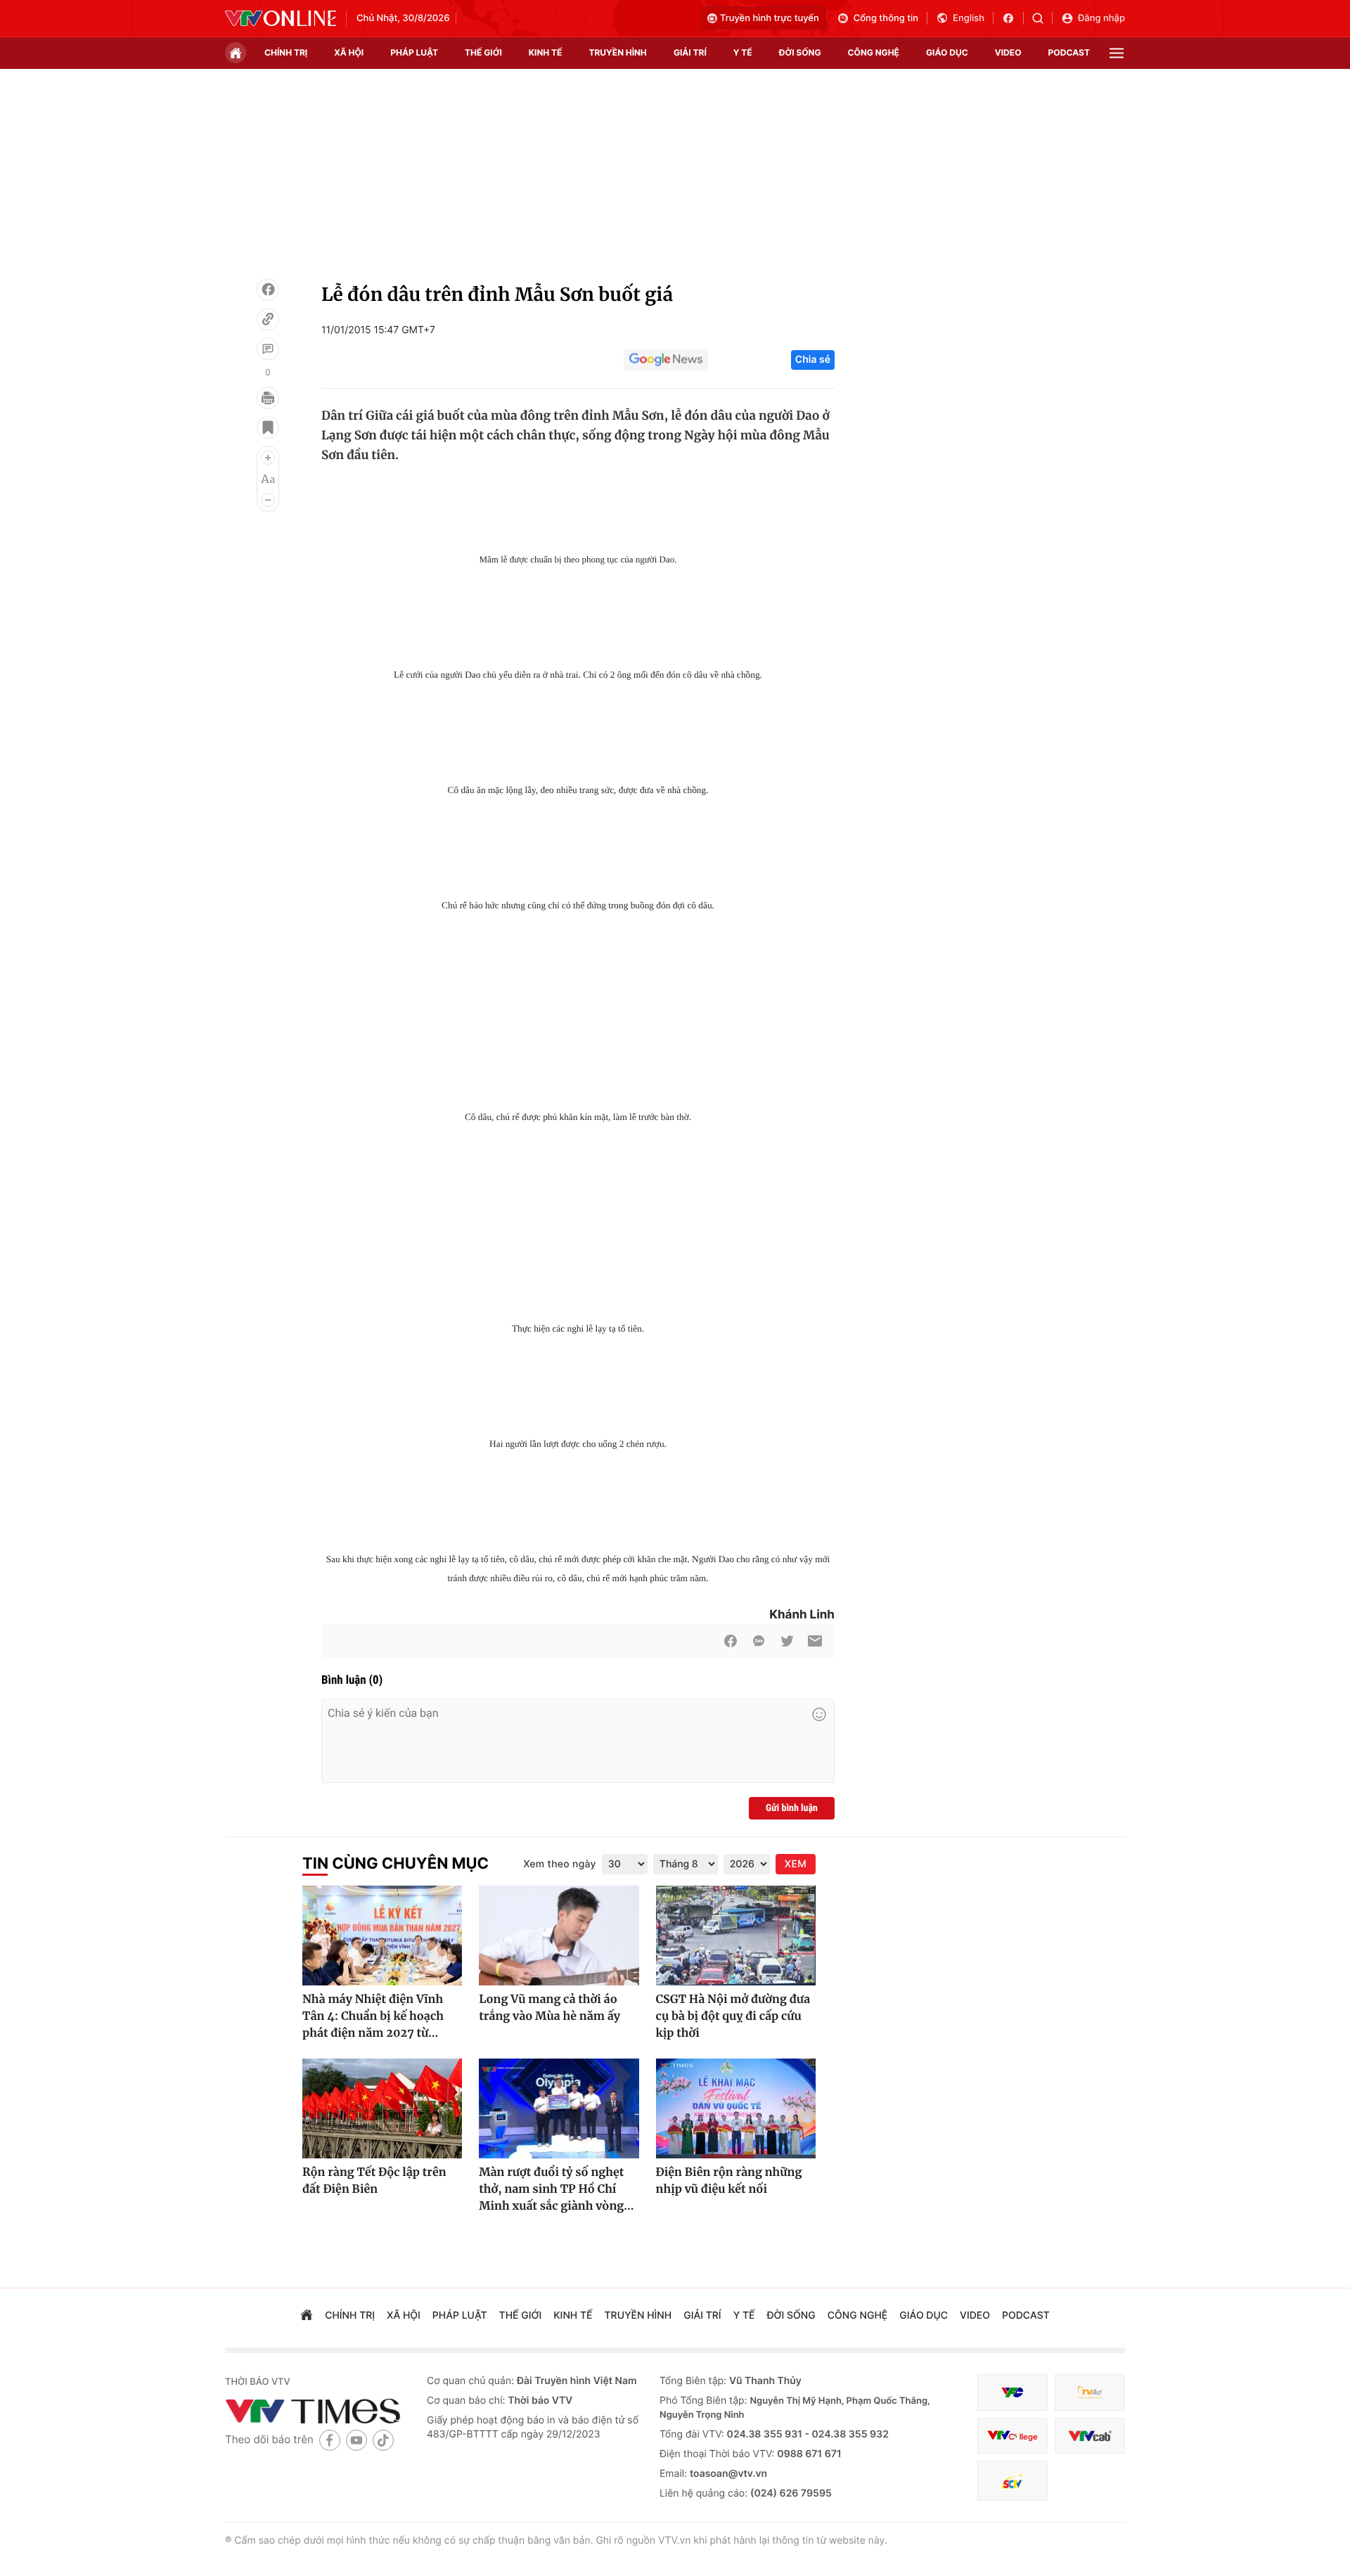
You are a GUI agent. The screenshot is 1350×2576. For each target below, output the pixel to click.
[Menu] (1117, 53)
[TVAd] (1090, 2393)
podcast (1069, 52)
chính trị (286, 52)
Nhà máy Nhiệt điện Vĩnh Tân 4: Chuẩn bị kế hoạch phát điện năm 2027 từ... (373, 2016)
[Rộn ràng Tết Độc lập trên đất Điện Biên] (382, 2108)
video (1008, 52)
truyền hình (617, 52)
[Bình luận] (268, 349)
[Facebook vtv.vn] (1013, 18)
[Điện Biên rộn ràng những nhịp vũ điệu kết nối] (736, 2108)
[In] (268, 398)
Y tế (743, 52)
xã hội (349, 52)
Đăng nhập (1101, 18)
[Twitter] (787, 1641)
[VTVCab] (1090, 2436)
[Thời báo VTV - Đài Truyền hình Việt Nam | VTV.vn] (281, 18)
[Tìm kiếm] (1042, 18)
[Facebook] (268, 290)
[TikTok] (383, 2440)
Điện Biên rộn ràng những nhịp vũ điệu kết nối (729, 2181)
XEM (796, 1864)
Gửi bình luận (792, 1808)
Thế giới (483, 52)
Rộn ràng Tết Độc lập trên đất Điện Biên (374, 2181)
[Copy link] (268, 319)
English (969, 18)
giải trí (690, 52)
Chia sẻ (813, 360)
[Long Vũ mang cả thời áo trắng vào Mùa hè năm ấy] (559, 1936)
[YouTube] (356, 2440)
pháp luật (414, 52)
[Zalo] (759, 1641)
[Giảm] (268, 500)
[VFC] (1012, 2393)
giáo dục (947, 52)
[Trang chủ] (236, 53)
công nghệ (874, 52)
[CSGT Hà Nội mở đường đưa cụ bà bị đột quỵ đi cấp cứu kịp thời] (736, 1936)
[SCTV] (1012, 2481)
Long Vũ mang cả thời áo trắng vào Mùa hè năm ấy (549, 2008)
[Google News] (666, 360)
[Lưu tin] (268, 427)
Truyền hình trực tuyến (770, 18)
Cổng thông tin (886, 18)
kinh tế (546, 52)
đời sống (800, 52)
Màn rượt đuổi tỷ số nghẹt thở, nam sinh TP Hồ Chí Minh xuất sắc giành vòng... (556, 2189)
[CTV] (1012, 2436)
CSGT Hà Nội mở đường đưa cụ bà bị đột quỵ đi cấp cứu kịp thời (733, 2016)
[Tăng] (268, 458)
